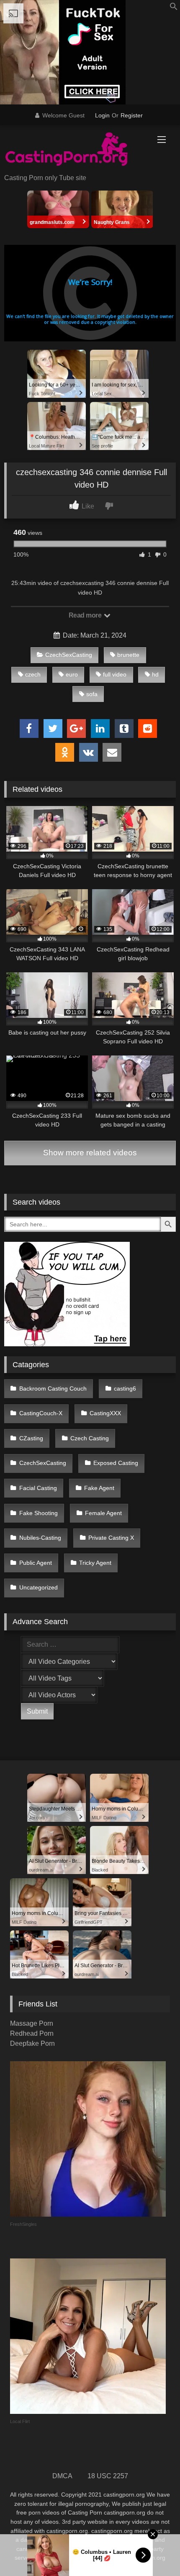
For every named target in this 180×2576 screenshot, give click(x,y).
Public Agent (36, 1563)
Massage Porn (32, 2023)
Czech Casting (90, 1438)
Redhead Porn (32, 2033)
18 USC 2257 (108, 2476)
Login (102, 115)
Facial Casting (38, 1488)
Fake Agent (99, 1488)
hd (155, 674)
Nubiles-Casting (40, 1538)
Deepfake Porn (32, 2043)
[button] (174, 8)
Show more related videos (90, 1153)
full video (115, 674)
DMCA (62, 2476)
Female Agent (103, 1513)
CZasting (31, 1438)
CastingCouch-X (41, 1413)
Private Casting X (111, 1538)
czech (33, 674)
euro (72, 674)
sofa (92, 694)
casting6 (125, 1388)
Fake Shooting (39, 1513)
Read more (86, 615)
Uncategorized (39, 1587)
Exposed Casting (116, 1463)
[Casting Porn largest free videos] (74, 150)
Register (132, 115)
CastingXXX (105, 1413)
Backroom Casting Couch (53, 1388)
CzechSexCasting (69, 655)
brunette (128, 655)
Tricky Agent (95, 1563)
